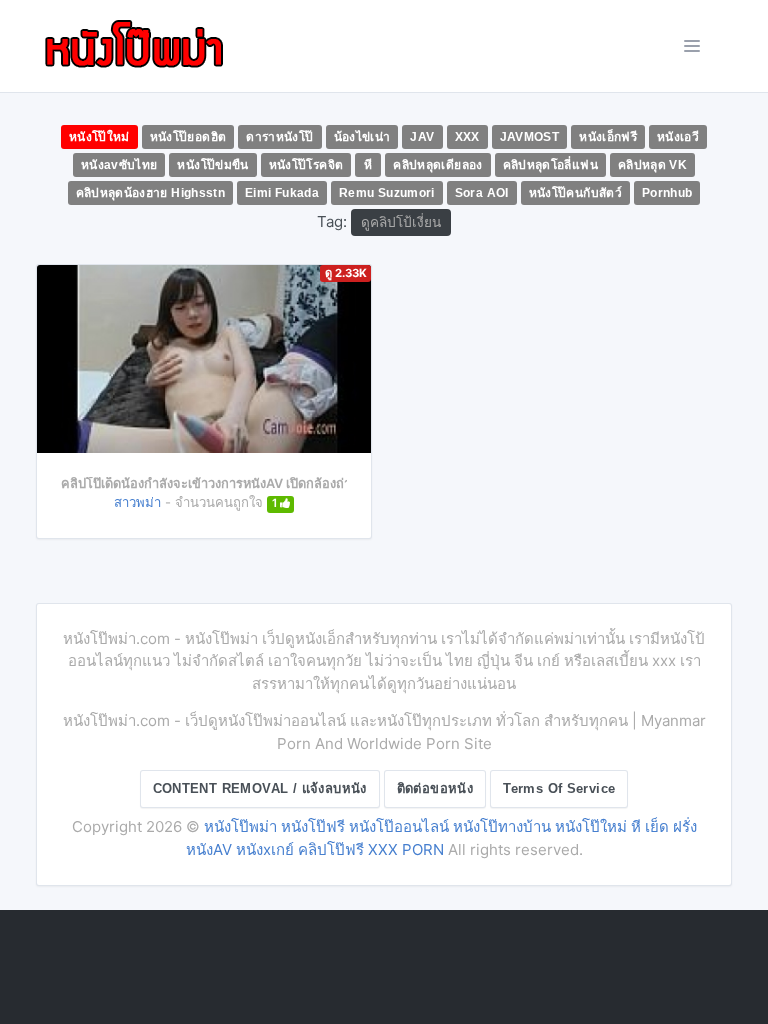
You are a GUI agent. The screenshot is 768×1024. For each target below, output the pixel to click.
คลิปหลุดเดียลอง (437, 165)
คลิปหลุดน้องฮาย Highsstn (151, 193)
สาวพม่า (137, 502)
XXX (467, 137)
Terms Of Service (559, 788)
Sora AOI (482, 193)
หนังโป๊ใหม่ (99, 137)
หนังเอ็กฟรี (608, 137)
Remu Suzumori (387, 193)
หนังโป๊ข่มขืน (212, 165)
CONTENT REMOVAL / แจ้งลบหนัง (260, 788)
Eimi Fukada (282, 193)
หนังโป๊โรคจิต (306, 165)
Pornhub (667, 193)
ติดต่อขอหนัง (435, 788)
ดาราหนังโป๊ (279, 137)
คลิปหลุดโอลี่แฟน (550, 165)
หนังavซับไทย (119, 165)
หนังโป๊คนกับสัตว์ (575, 193)
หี (368, 165)
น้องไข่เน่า (362, 137)
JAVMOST (530, 137)
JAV (422, 137)
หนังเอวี (678, 137)
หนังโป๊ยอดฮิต (188, 137)
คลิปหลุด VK (652, 165)
